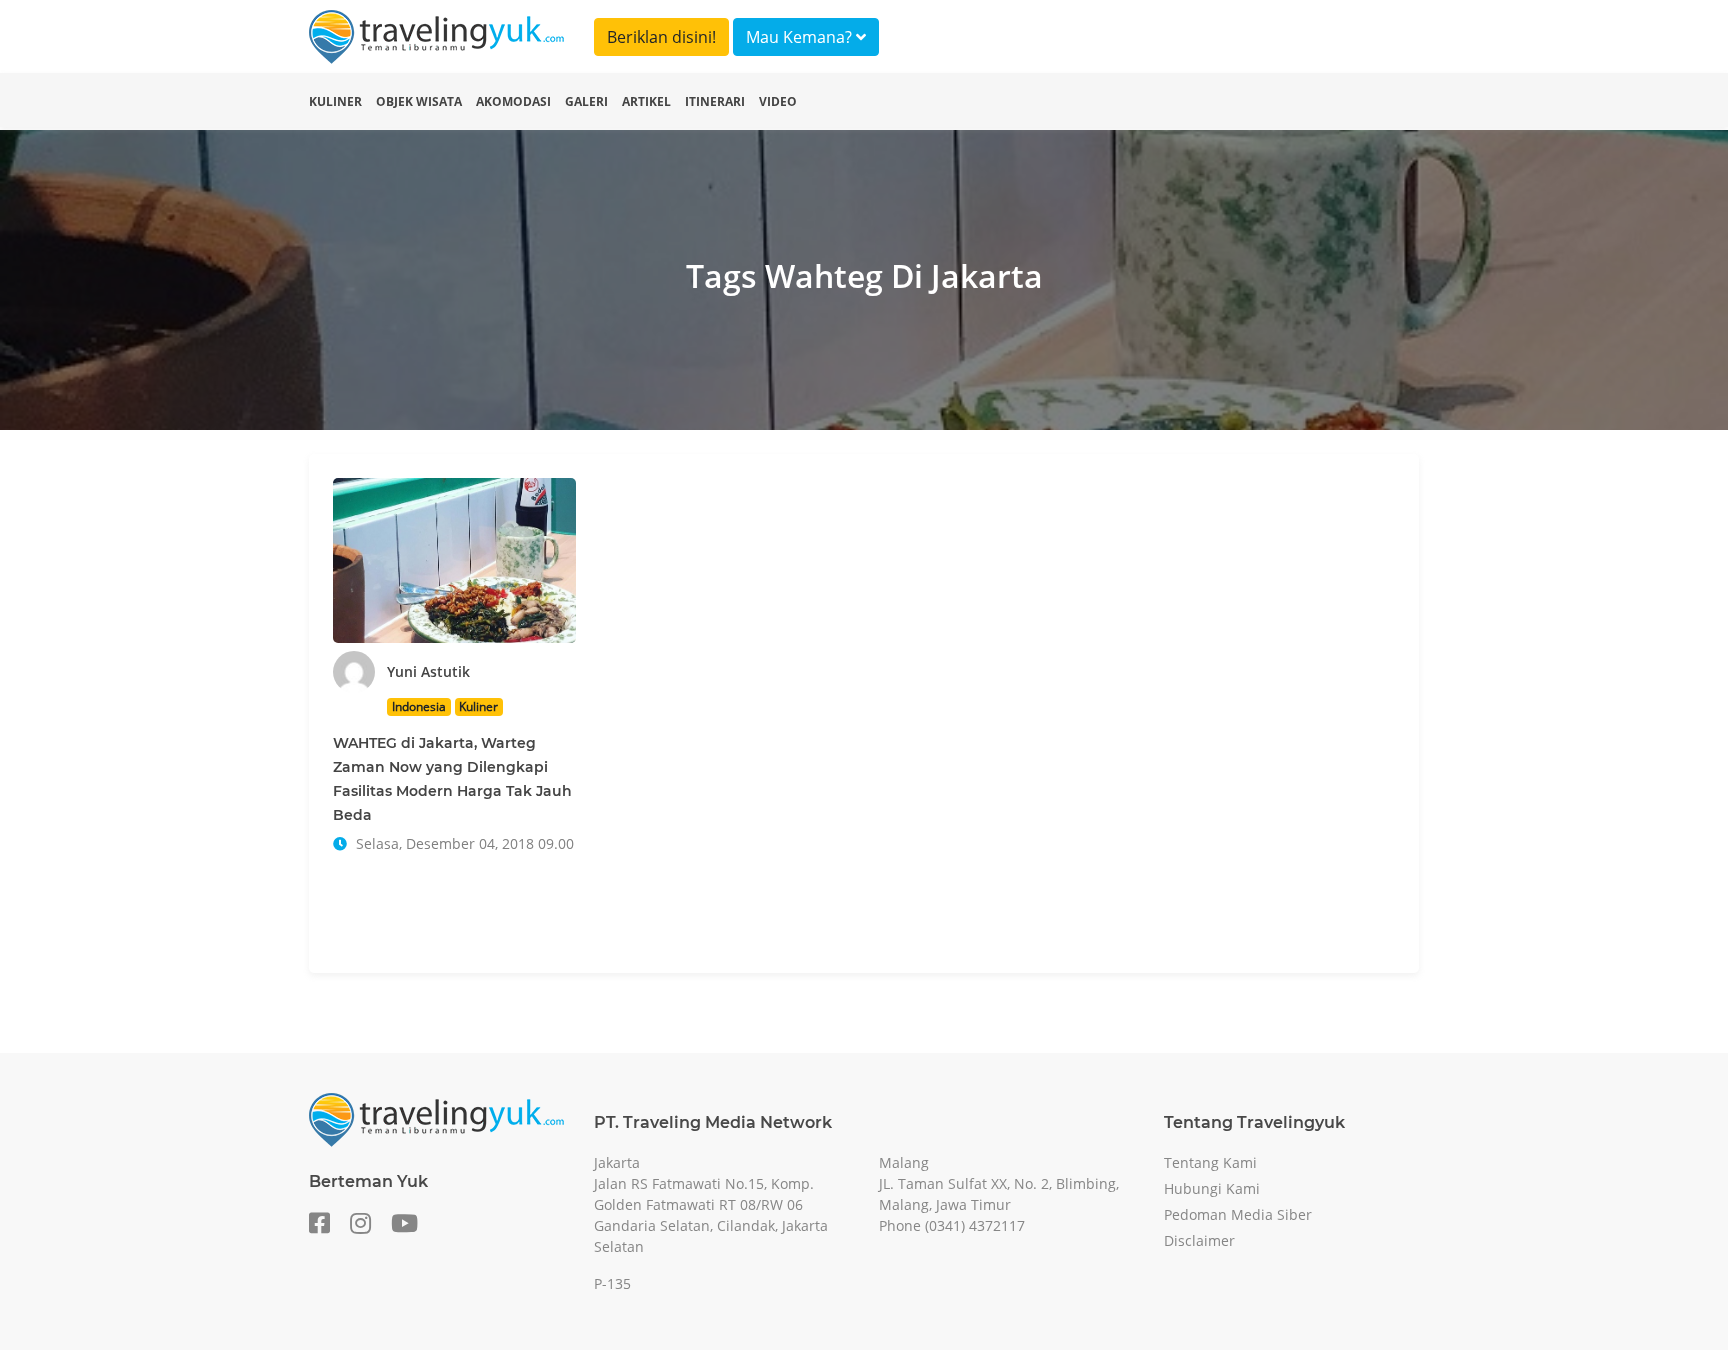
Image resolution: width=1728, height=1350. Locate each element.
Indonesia (419, 706)
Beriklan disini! (661, 37)
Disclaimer (1199, 1240)
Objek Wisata (419, 101)
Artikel (646, 101)
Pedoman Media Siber (1238, 1214)
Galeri (586, 101)
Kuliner (335, 101)
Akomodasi (513, 101)
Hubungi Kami (1212, 1188)
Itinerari (715, 101)
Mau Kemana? (801, 37)
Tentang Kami (1210, 1162)
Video (778, 101)
